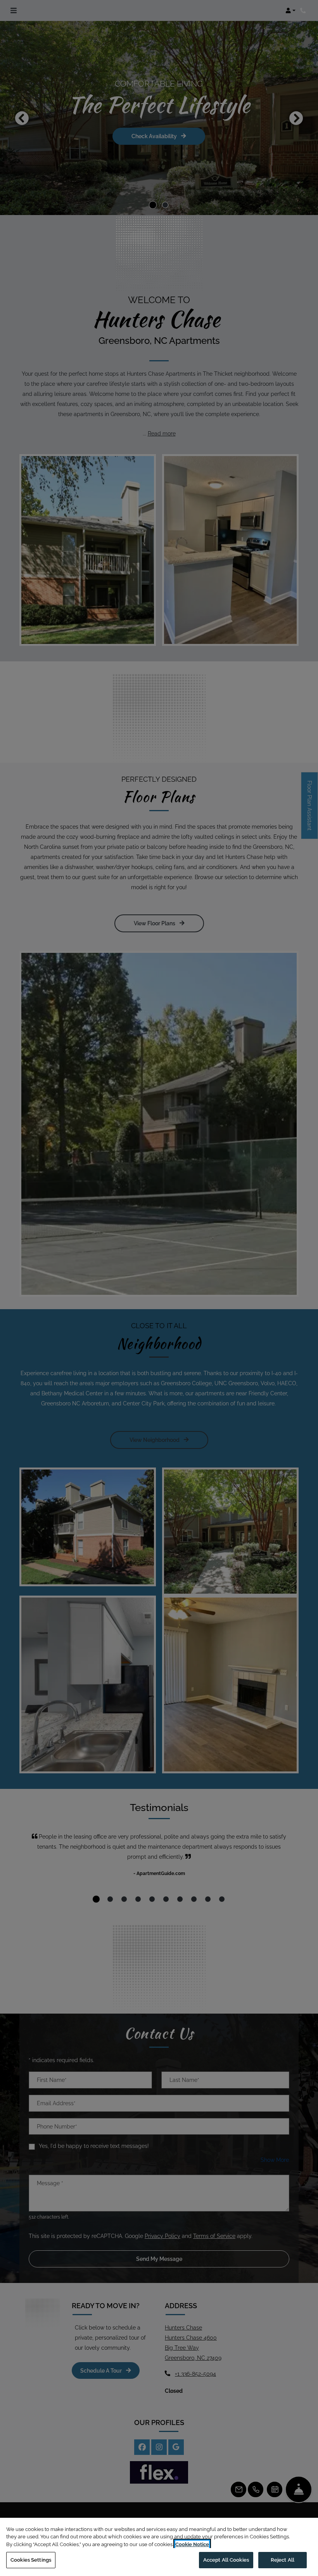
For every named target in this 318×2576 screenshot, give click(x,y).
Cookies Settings (31, 2560)
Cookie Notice (192, 2544)
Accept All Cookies (226, 2560)
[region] (159, 2547)
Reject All (283, 2560)
